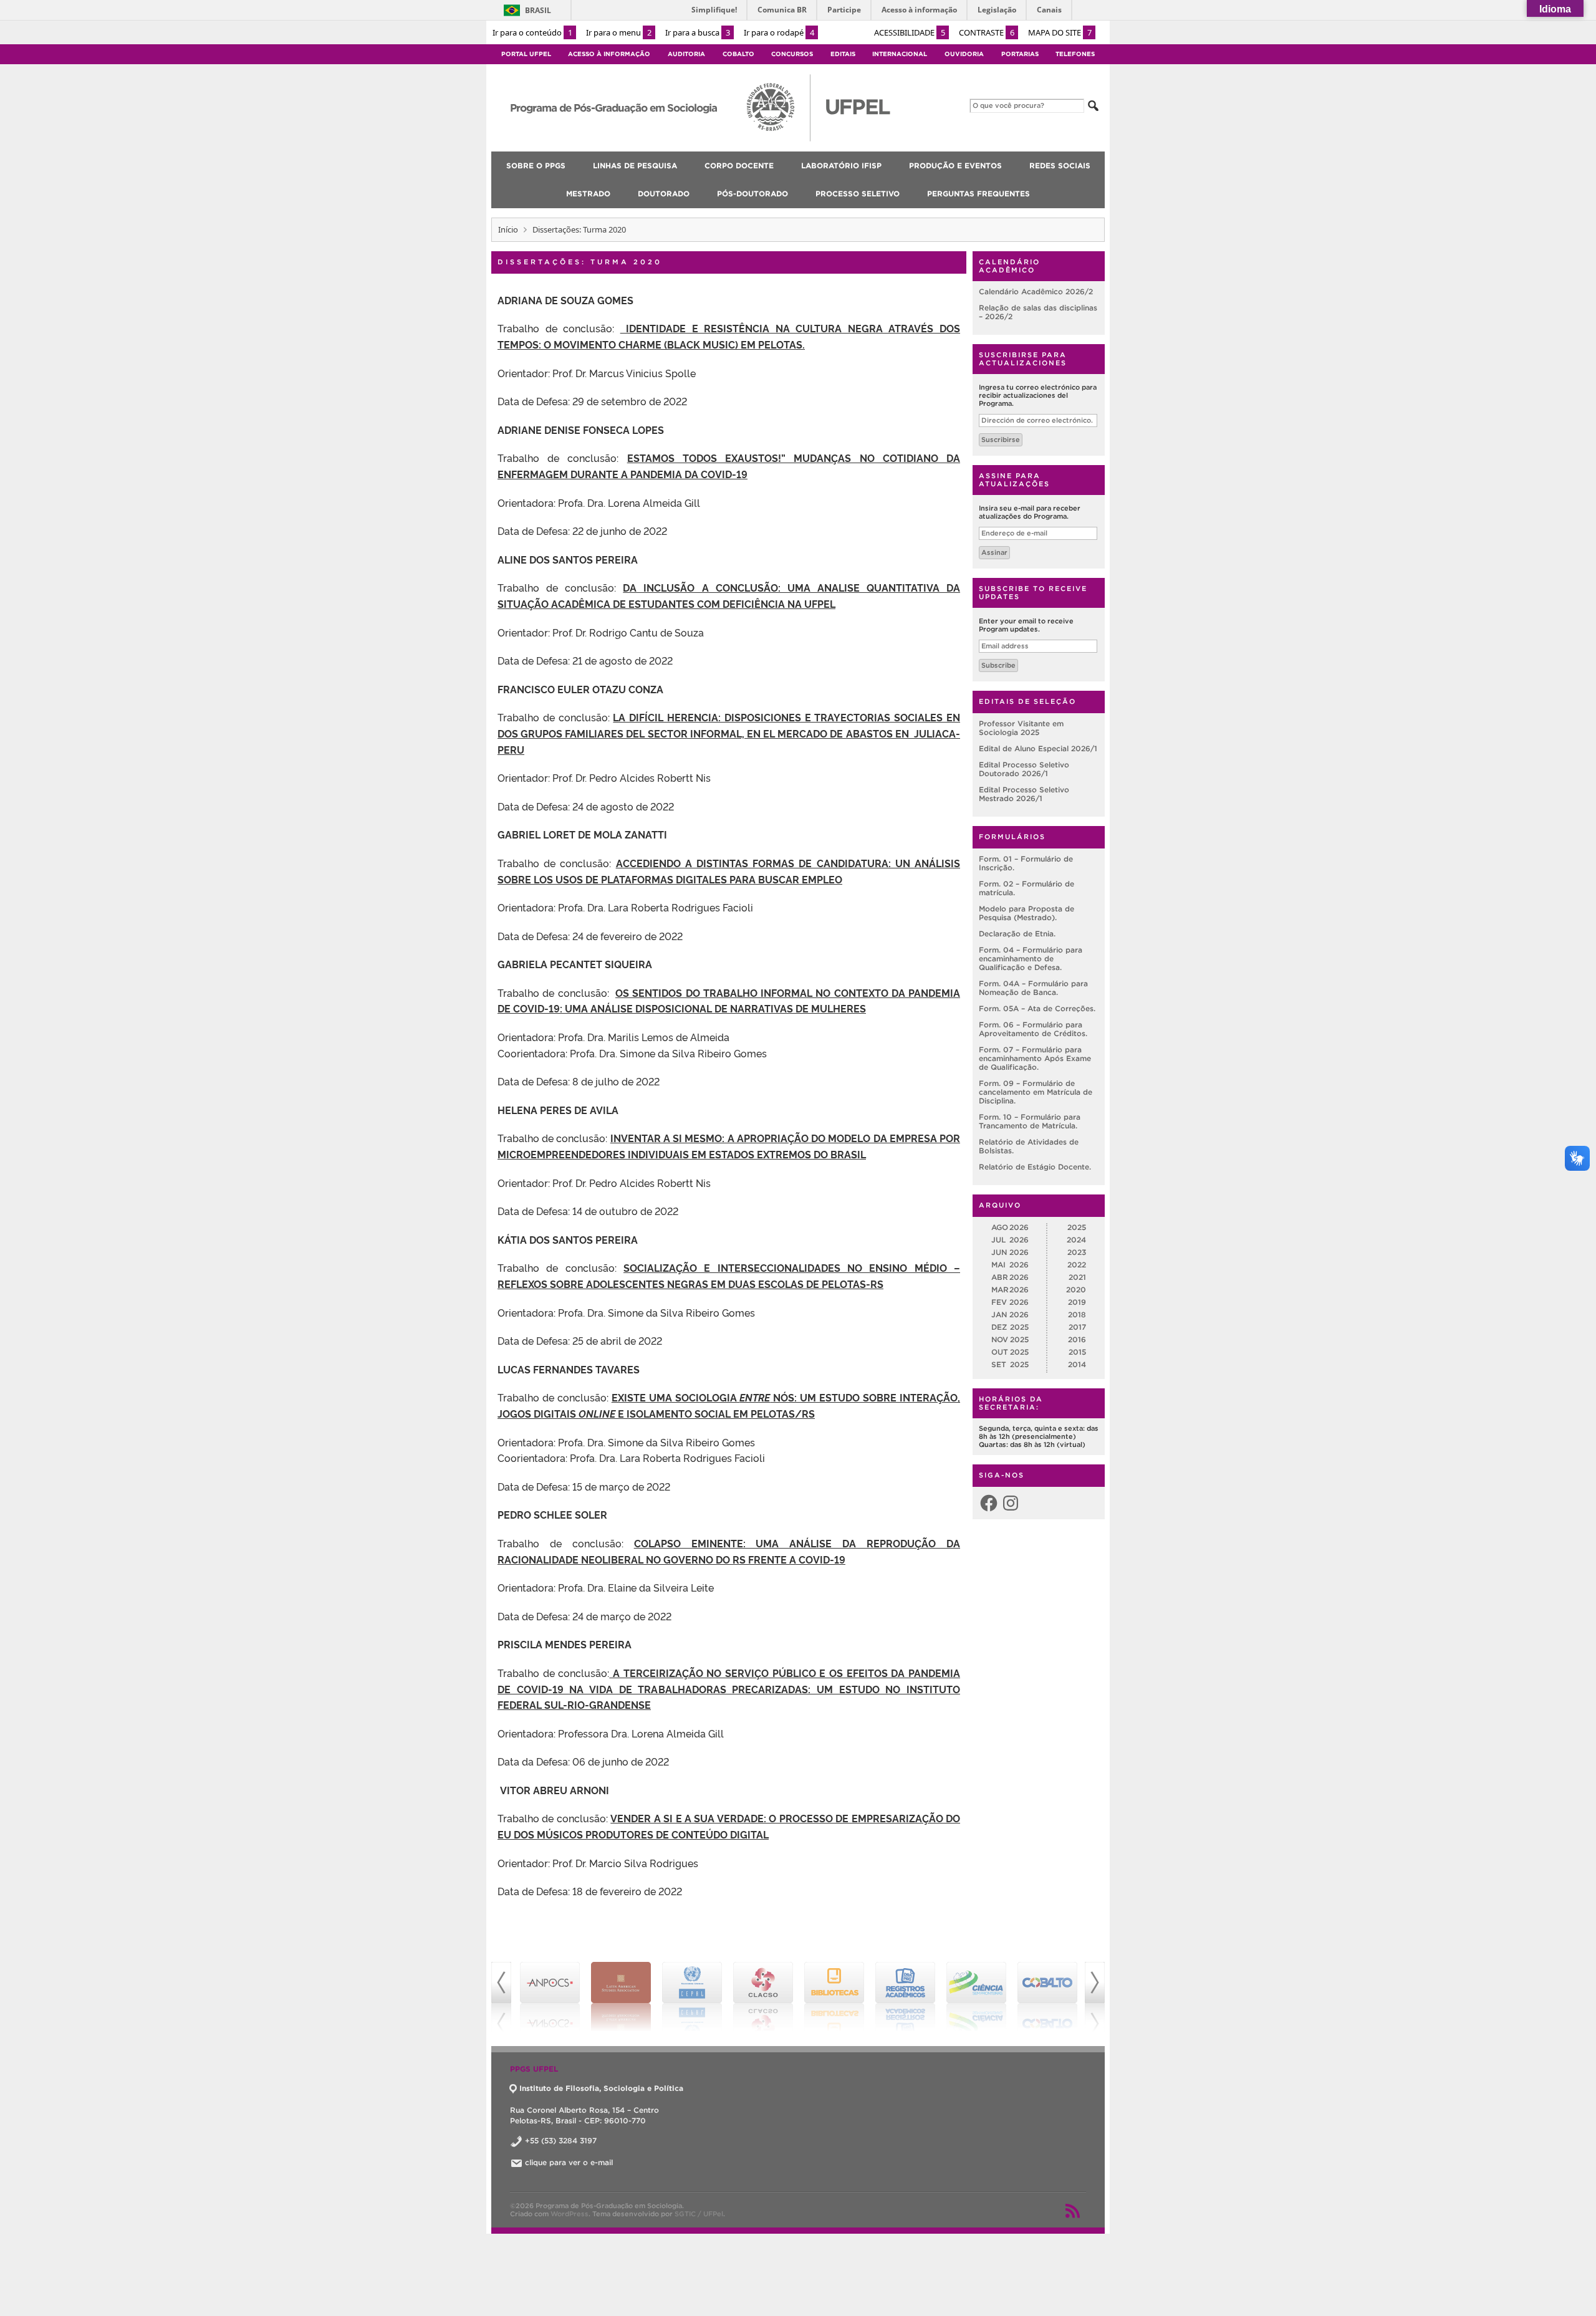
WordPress (570, 2214)
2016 (1077, 1339)
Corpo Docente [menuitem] (739, 166)
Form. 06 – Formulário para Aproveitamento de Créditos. (1033, 1029)
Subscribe (998, 665)
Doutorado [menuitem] (664, 194)
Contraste (987, 32)
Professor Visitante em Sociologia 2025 (1021, 728)
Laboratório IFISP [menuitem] (841, 166)
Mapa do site (1060, 32)
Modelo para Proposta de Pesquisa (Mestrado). (1026, 913)
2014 (1077, 1364)
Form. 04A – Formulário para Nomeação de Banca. (1033, 988)
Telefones (1075, 54)
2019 (1077, 1302)
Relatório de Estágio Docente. (1035, 1167)
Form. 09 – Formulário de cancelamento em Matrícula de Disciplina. (1036, 1092)
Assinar (994, 552)
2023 (1077, 1252)
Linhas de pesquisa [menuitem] (635, 166)
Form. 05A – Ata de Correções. (1037, 1008)
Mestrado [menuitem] (588, 194)
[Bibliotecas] (763, 1997)
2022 (1077, 1265)
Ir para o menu (619, 32)
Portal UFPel (526, 54)
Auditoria (686, 54)
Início (508, 229)
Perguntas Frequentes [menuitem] (978, 194)
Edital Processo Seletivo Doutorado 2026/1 (1024, 769)
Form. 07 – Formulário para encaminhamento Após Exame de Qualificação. (1035, 1058)
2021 (1077, 1277)
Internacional (900, 54)
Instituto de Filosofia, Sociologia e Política (601, 2088)
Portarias (1020, 54)
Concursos (792, 54)
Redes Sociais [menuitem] (1060, 166)
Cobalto (738, 54)
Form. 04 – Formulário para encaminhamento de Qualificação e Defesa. (1031, 959)
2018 (1077, 1314)
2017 (1077, 1327)
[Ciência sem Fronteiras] (905, 1997)
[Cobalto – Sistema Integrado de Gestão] (976, 1997)
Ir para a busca (698, 32)
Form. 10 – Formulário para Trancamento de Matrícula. (1030, 1121)
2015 (1077, 1352)
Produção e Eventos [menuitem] (955, 166)
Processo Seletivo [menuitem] (858, 194)
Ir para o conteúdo (532, 32)
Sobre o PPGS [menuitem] (536, 166)
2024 (1076, 1240)
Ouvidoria (964, 54)
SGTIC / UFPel (699, 2214)
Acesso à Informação (609, 54)
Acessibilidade (910, 32)
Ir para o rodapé (779, 32)
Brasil (538, 10)
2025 (1077, 1227)
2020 (1076, 1290)
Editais (843, 54)
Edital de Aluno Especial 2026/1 (1038, 748)
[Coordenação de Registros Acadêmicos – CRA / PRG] (834, 1997)
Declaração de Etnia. (1017, 934)
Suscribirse (1001, 440)
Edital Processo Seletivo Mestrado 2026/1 (1024, 794)
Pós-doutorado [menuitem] (752, 194)
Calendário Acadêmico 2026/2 (1036, 291)
